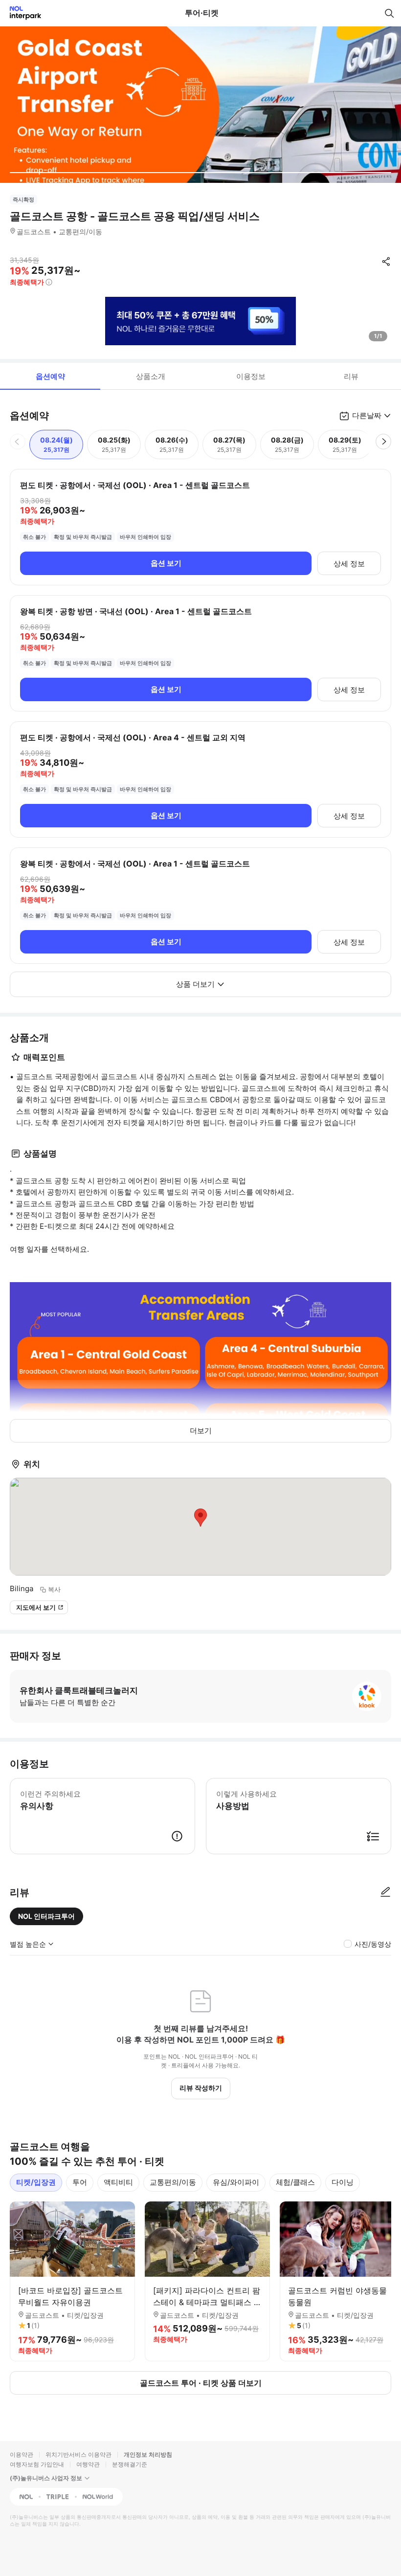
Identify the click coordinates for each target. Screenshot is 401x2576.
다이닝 (343, 2182)
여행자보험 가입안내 (37, 2464)
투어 (80, 2182)
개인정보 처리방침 (148, 2454)
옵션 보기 (166, 563)
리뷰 (351, 376)
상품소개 (151, 376)
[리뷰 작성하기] (385, 1892)
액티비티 (118, 2182)
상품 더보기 (195, 984)
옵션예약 (50, 376)
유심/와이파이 (236, 2182)
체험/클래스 (295, 2182)
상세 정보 (349, 564)
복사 (54, 1589)
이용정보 (251, 376)
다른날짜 (367, 415)
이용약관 (22, 2454)
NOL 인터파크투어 (46, 1916)
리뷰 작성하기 (201, 2088)
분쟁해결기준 (130, 2464)
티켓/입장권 (36, 2182)
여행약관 (88, 2464)
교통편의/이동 (173, 2182)
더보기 (201, 1431)
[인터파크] (21, 13)
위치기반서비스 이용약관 (78, 2454)
